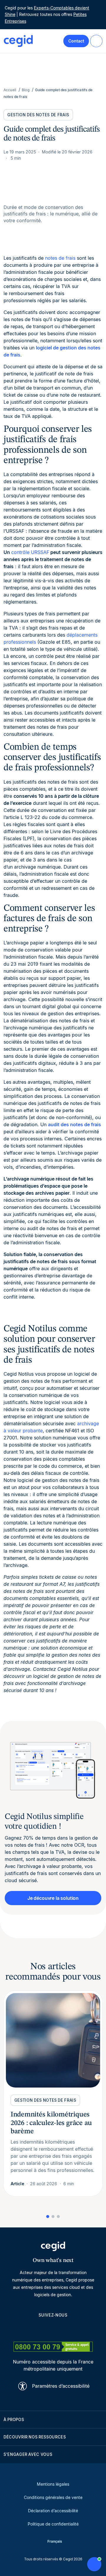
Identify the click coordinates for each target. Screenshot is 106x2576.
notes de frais (60, 258)
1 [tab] (48, 2217)
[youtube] (39, 2329)
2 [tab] (53, 2217)
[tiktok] (67, 2329)
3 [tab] (58, 2217)
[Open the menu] (96, 41)
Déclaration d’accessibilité (53, 2511)
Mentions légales (53, 2484)
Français (55, 2541)
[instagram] (53, 2329)
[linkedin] (25, 2329)
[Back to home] (18, 41)
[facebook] (81, 2329)
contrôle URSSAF (30, 552)
